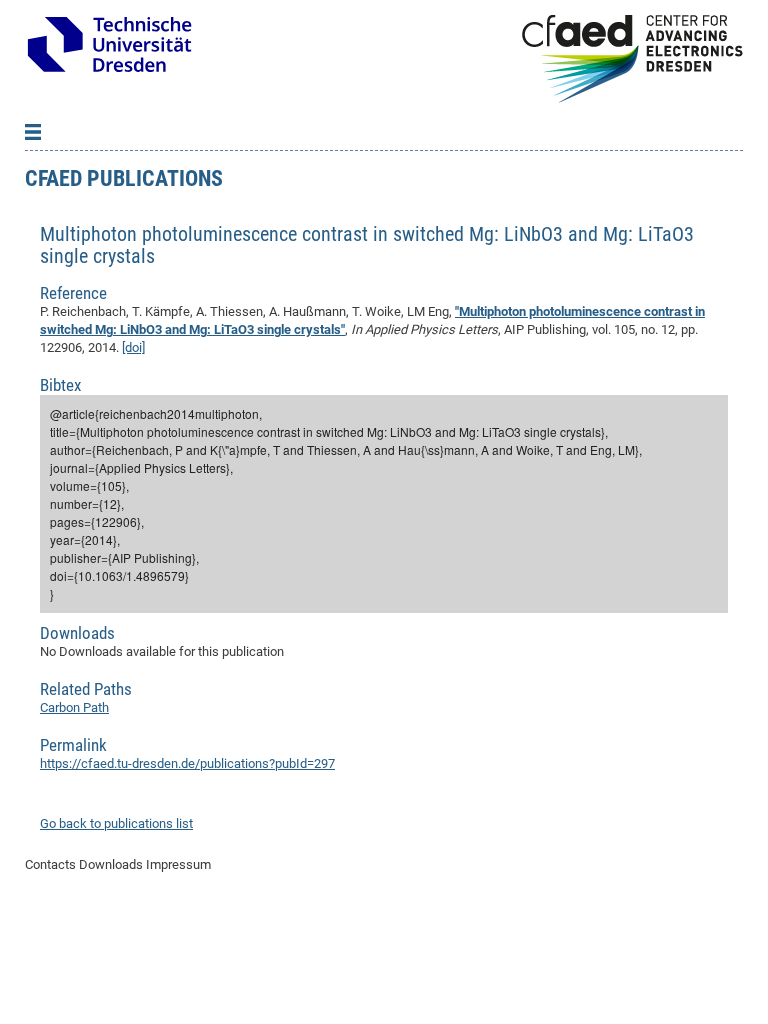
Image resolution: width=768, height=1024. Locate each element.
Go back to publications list (116, 823)
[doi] (133, 347)
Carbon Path (74, 707)
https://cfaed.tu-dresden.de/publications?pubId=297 (187, 763)
